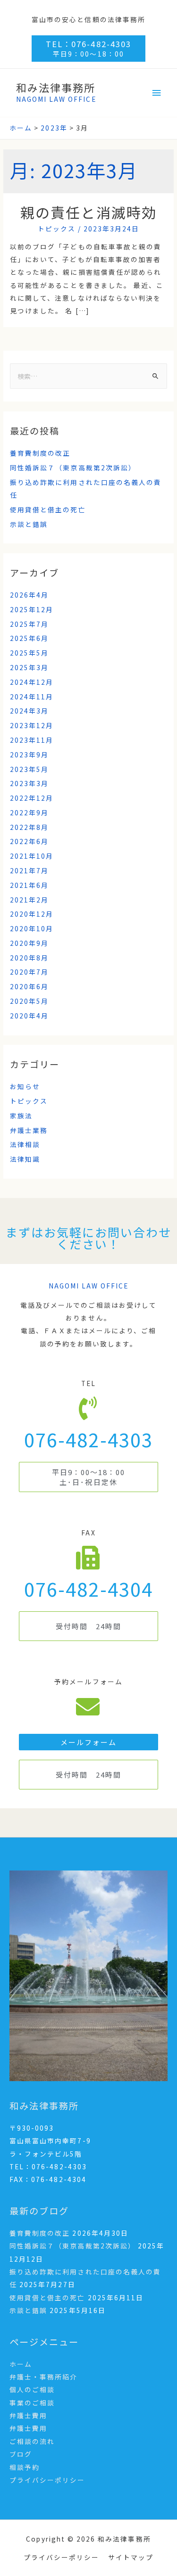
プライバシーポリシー (47, 2480)
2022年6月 (29, 841)
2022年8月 (29, 827)
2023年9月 (29, 755)
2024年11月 (32, 697)
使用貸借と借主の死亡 (48, 509)
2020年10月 (32, 928)
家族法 (21, 1116)
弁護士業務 (29, 1130)
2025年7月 (29, 624)
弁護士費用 (28, 2415)
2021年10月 (32, 856)
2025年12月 (32, 609)
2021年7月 (29, 870)
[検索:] (88, 376)
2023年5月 (29, 769)
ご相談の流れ (32, 2441)
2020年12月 (32, 914)
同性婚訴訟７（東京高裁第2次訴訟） (73, 468)
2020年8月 (29, 958)
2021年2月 (29, 900)
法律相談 (25, 1144)
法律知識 (25, 1159)
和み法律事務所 (56, 87)
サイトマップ (131, 2557)
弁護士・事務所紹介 (43, 2377)
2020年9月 (29, 943)
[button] (88, 1477)
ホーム (21, 2364)
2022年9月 (29, 812)
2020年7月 (29, 972)
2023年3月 (29, 783)
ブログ (21, 2454)
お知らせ (25, 1086)
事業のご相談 (32, 2403)
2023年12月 (32, 725)
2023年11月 (32, 740)
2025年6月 (29, 638)
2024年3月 (29, 711)
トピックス (57, 229)
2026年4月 (29, 595)
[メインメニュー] (157, 93)
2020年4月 (29, 1016)
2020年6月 (29, 986)
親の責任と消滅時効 (88, 212)
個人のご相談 (32, 2389)
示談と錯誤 (29, 524)
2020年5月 (29, 1001)
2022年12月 (32, 798)
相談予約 (25, 2467)
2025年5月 (29, 653)
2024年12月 (32, 682)
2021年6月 (29, 885)
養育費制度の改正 (40, 453)
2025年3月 (29, 667)
